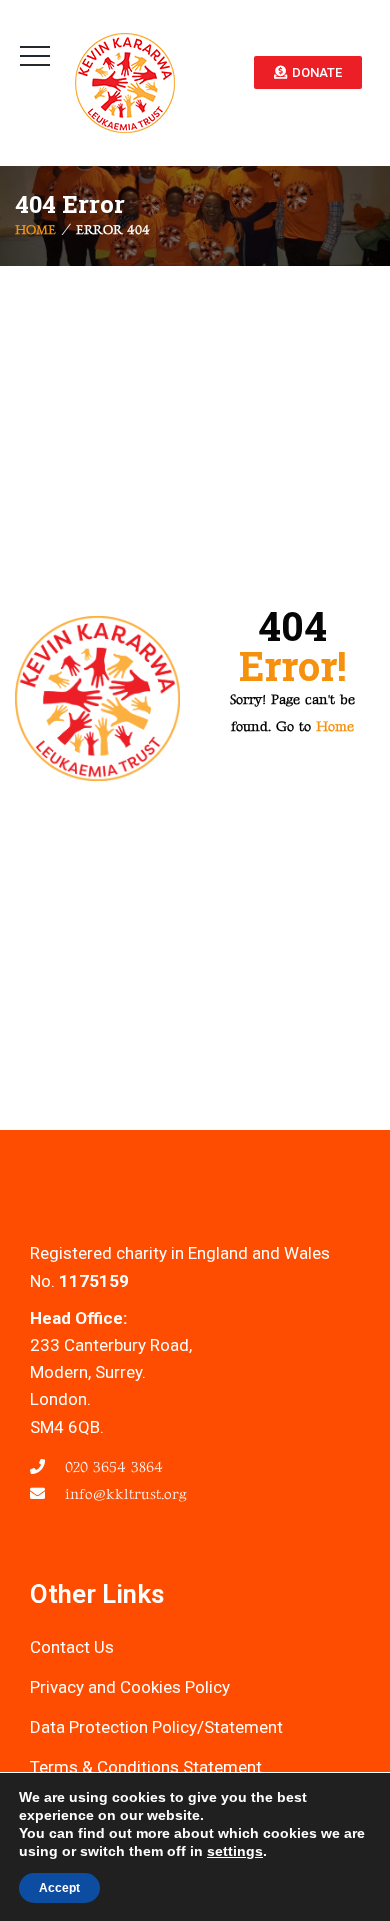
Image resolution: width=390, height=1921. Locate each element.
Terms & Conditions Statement (146, 1767)
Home (35, 231)
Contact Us (72, 1647)
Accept (59, 1888)
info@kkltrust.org (123, 1494)
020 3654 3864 (111, 1467)
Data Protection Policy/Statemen (153, 1727)
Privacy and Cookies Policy (130, 1687)
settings (235, 1851)
